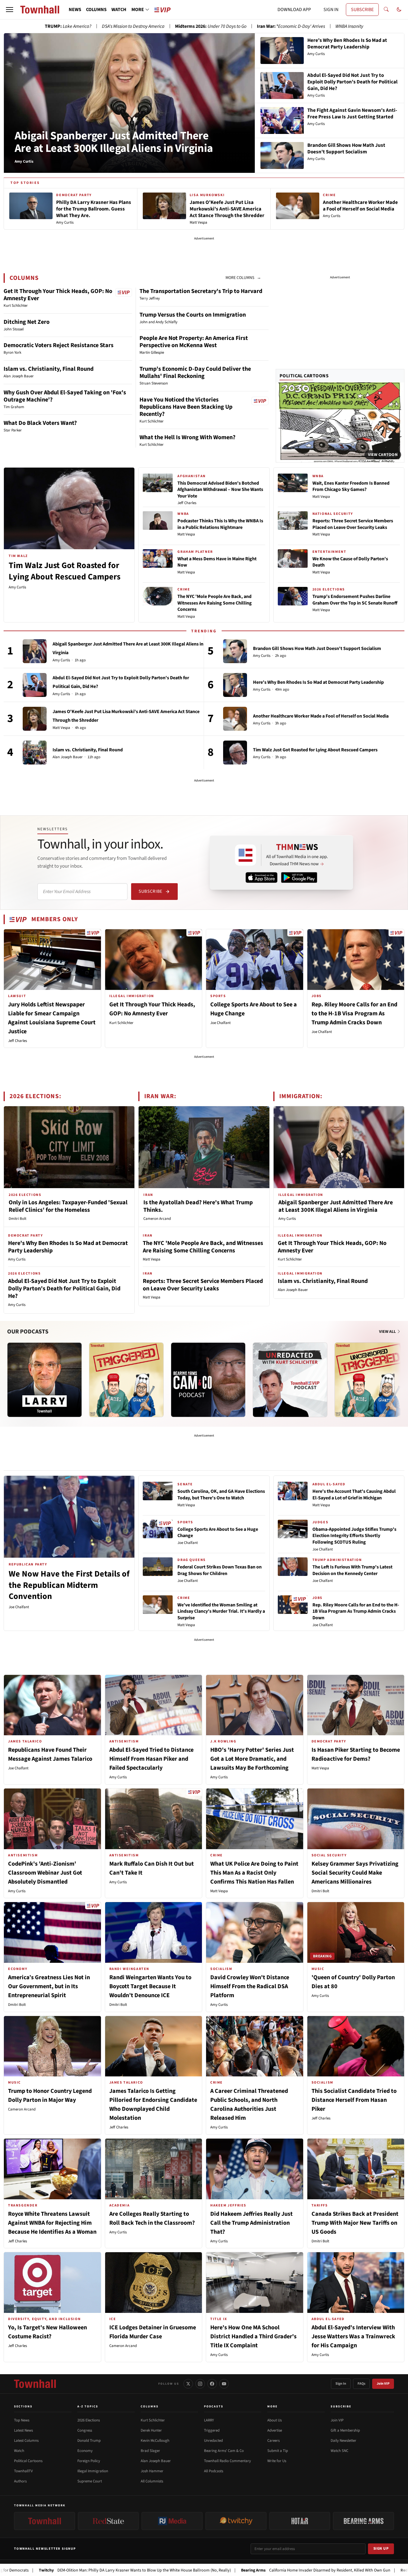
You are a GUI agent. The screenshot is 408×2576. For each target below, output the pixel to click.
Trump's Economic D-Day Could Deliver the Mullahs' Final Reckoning (195, 373)
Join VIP (383, 2384)
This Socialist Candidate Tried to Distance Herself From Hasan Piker (354, 2100)
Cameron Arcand (157, 1219)
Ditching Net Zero (27, 322)
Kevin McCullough (155, 2441)
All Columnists (152, 2481)
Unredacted (213, 2441)
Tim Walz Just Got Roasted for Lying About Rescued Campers (65, 571)
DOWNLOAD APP (294, 10)
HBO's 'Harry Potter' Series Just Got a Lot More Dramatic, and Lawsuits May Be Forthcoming (252, 1759)
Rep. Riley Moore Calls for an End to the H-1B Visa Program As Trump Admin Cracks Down (354, 1014)
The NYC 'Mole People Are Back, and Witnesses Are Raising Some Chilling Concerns (215, 603)
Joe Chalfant (220, 1023)
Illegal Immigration (93, 2471)
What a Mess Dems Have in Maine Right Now (217, 562)
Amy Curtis (17, 587)
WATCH (119, 10)
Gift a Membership (345, 2430)
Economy (85, 2451)
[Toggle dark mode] (399, 10)
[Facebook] (212, 2384)
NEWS (75, 10)
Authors (20, 2481)
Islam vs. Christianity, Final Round (49, 369)
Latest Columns (26, 2441)
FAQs (361, 2384)
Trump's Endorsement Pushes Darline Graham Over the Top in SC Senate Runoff (355, 600)
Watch (19, 2451)
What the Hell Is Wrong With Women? (187, 437)
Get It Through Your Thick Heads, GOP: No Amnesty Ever (58, 295)
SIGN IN (331, 10)
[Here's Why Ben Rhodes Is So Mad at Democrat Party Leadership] (235, 685)
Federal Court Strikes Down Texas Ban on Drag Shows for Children (220, 1570)
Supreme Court (90, 2481)
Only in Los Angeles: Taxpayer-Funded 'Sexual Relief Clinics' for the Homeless (68, 1206)
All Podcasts (214, 2471)
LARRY (209, 2420)
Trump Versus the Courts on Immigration (193, 315)
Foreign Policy (89, 2461)
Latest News (23, 2430)
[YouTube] (224, 2384)
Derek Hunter (151, 2430)
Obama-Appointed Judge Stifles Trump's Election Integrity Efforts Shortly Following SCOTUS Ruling (354, 1536)
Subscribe (150, 891)
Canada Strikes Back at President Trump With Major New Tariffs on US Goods (355, 2223)
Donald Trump (89, 2441)
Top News (22, 2420)
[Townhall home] (35, 2384)
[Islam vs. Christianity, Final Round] (35, 753)
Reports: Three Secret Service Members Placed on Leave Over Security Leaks (353, 524)
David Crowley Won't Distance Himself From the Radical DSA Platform (250, 1986)
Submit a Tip (278, 2451)
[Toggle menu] (10, 10)
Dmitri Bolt (17, 1219)
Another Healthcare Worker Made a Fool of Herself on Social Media (321, 716)
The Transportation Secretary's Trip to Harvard (201, 291)
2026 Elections (89, 2420)
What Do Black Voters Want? (40, 423)
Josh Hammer (152, 2471)
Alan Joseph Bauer (68, 757)
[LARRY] (45, 1380)
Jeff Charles (187, 503)
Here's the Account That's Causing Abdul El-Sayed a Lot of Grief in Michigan (354, 1495)
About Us (274, 2420)
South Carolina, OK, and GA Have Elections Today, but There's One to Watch (221, 1495)
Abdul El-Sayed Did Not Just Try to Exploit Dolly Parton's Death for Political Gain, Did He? (64, 1289)
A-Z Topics (88, 2406)
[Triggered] (126, 1380)
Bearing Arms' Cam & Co (224, 2451)
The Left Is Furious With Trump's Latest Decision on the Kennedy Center (352, 1570)
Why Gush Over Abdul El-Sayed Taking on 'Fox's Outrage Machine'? (65, 396)
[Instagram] (200, 2384)
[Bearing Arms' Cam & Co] (208, 1380)
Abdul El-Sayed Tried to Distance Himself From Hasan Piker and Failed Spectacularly (151, 1759)
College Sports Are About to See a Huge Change (218, 1533)
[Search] (386, 10)
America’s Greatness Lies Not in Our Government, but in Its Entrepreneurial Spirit (49, 1986)
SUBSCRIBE (362, 10)
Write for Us (277, 2461)
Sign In (341, 2384)
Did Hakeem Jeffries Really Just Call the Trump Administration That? (251, 2223)
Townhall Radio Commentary (227, 2461)
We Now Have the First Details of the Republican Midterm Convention (69, 1585)
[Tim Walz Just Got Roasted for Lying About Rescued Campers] (235, 753)
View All (388, 1332)
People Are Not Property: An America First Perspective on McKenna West (194, 342)
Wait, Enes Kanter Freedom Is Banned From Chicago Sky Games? (351, 486)
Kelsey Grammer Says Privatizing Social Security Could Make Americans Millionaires (355, 1873)
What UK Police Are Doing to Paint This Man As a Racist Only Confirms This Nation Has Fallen (254, 1873)
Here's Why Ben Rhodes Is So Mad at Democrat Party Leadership (318, 682)
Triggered (212, 2430)
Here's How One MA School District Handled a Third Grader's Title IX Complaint (253, 2337)
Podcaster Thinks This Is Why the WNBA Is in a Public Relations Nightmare (220, 524)
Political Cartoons (304, 376)
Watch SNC (339, 2451)
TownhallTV (23, 2471)
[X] (188, 2384)
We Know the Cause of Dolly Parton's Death (350, 562)
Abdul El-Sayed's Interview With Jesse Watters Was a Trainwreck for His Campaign (353, 2337)
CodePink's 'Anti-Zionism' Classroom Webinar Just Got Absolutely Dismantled (45, 1873)
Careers (273, 2441)
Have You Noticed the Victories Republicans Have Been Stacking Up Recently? (186, 407)
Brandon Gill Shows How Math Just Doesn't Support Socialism (317, 648)
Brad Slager (150, 2451)
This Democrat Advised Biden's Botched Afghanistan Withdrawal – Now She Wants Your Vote (220, 490)
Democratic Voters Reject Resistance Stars (59, 345)
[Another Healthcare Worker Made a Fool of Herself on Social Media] (235, 719)
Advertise (275, 2430)
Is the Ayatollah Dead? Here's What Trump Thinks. (198, 1206)
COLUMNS (96, 10)
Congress (85, 2430)
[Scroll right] (400, 1374)
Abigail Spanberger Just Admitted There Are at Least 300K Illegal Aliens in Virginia (114, 142)
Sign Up (381, 2548)
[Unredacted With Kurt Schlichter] (290, 1380)
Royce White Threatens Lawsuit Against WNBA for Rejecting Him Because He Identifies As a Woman (52, 2223)
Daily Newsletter (343, 2441)
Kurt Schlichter (121, 1023)
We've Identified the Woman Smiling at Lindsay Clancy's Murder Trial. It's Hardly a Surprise (221, 1611)
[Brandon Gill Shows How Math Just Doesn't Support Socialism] (235, 651)
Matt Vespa (186, 534)
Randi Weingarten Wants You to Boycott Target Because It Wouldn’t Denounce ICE (150, 1986)
